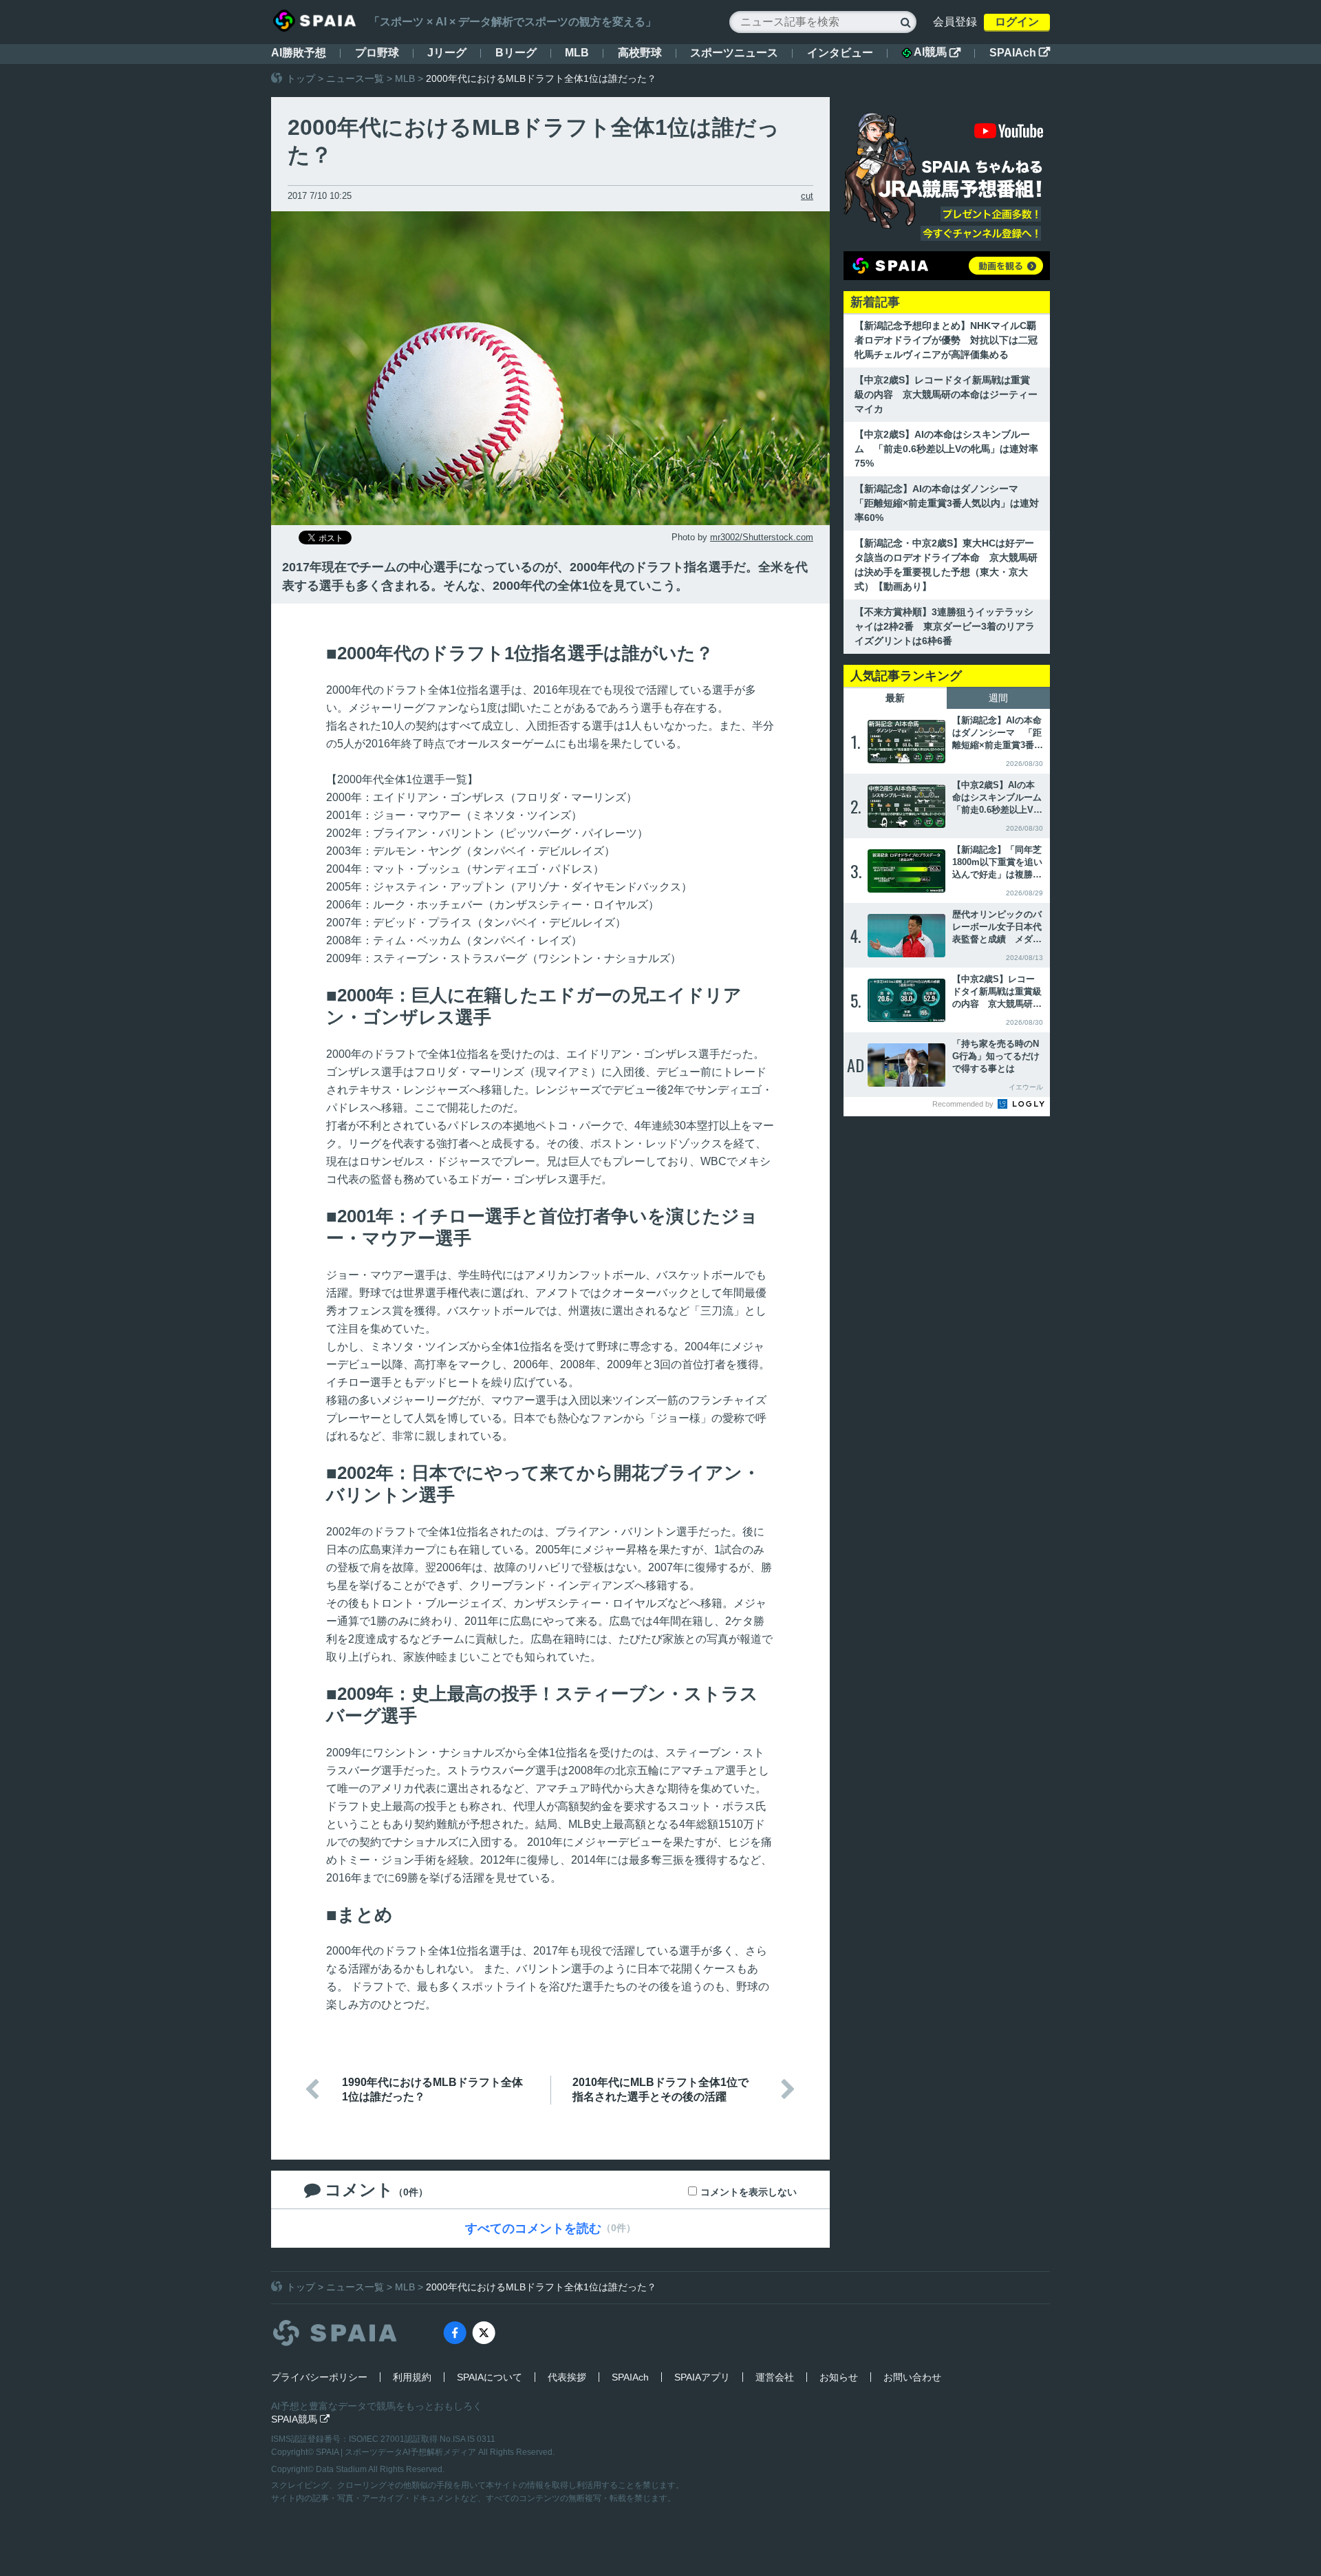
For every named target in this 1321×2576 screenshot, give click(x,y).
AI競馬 (937, 52)
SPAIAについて (490, 2377)
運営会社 (775, 2377)
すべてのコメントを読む (533, 2228)
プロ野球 (377, 53)
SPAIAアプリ (702, 2377)
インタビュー (840, 53)
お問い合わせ (912, 2377)
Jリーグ (447, 53)
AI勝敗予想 (299, 53)
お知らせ (839, 2377)
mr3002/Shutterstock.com (762, 537)
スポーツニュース (734, 53)
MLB (577, 53)
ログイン (1017, 22)
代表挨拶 (567, 2377)
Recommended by (964, 1104)
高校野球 (640, 53)
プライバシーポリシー (319, 2377)
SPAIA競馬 (300, 2419)
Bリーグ (516, 53)
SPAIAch (1020, 53)
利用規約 (412, 2377)
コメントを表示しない (749, 2192)
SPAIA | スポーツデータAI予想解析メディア (397, 2452)
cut (807, 196)
